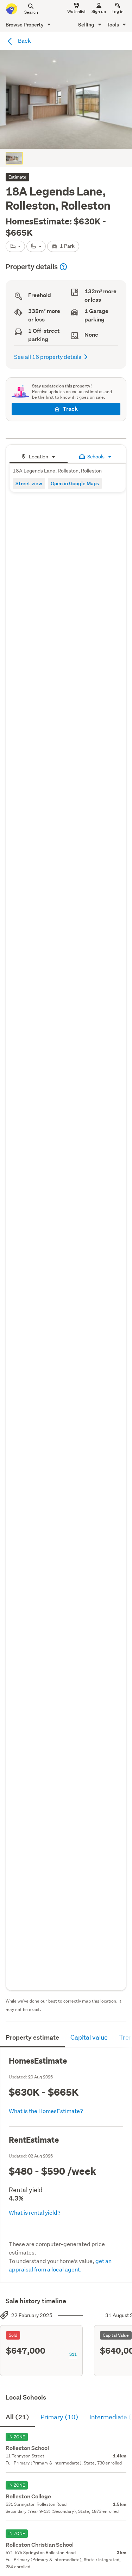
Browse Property (25, 25)
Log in (118, 11)
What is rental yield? (35, 2212)
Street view (29, 483)
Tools (113, 25)
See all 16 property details (48, 357)
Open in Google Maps (75, 483)
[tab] (39, 456)
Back (24, 40)
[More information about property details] (63, 267)
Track (70, 409)
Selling (87, 25)
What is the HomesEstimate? (46, 2111)
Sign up (99, 11)
